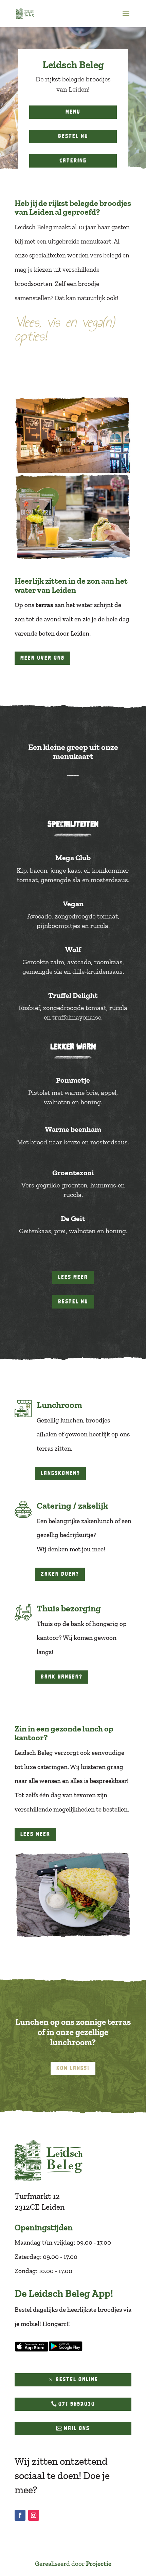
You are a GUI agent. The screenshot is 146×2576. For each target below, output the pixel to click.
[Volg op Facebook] (20, 2515)
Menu (73, 112)
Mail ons (77, 2428)
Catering (73, 161)
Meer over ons (42, 658)
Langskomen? (60, 1473)
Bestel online (77, 2379)
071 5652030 (77, 2404)
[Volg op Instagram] (34, 2515)
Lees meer (73, 1277)
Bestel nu (73, 136)
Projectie (99, 2564)
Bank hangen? (62, 1677)
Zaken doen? (60, 1574)
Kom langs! (73, 2068)
